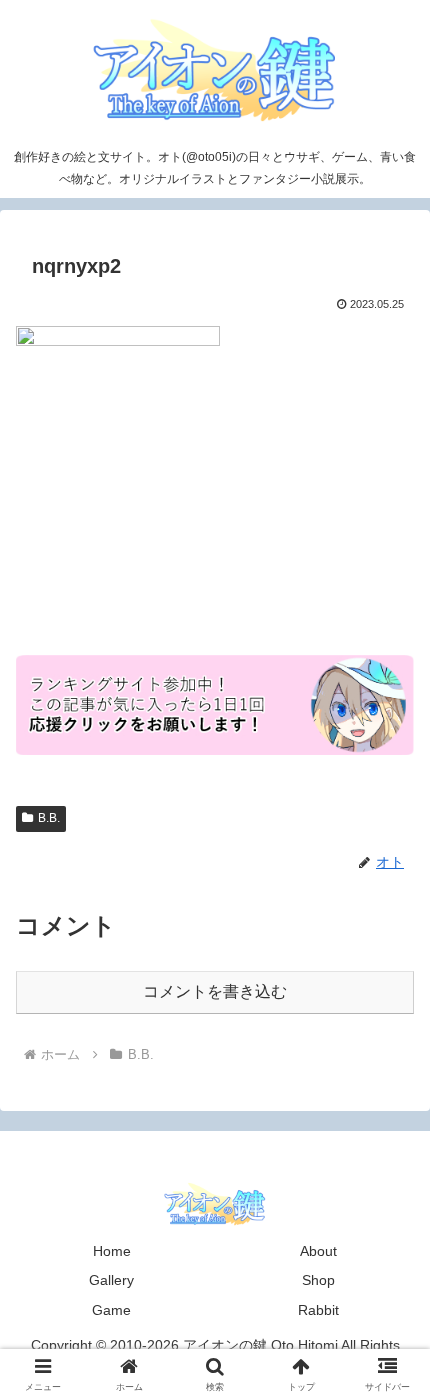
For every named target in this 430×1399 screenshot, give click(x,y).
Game (111, 1310)
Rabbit (318, 1310)
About (318, 1251)
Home (112, 1251)
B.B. (49, 818)
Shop (318, 1280)
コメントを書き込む (215, 991)
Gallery (111, 1280)
